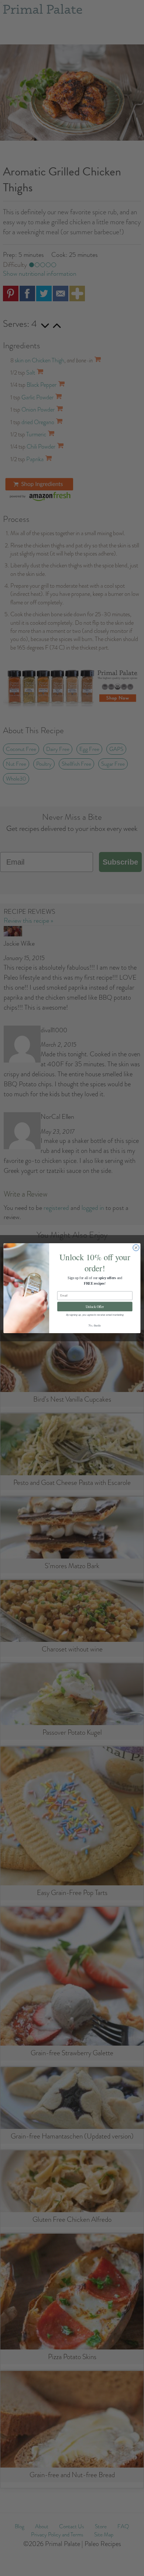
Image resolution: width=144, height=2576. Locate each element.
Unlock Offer (95, 1306)
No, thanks (95, 1325)
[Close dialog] (136, 1247)
